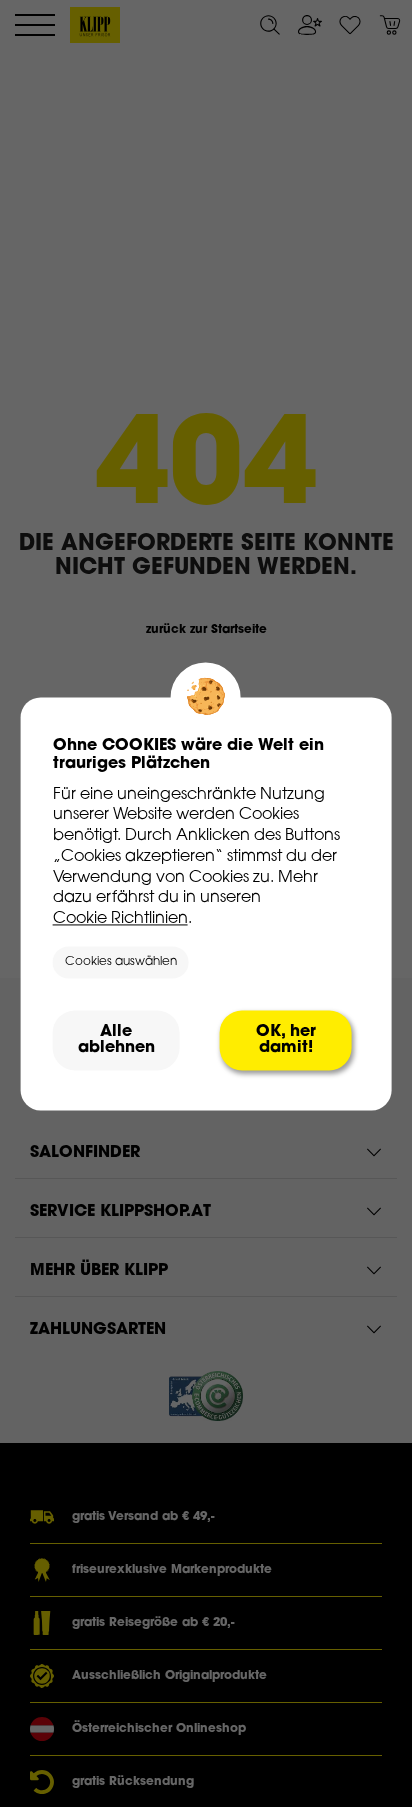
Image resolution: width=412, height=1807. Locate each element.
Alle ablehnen (116, 1040)
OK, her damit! (286, 1040)
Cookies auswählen (121, 963)
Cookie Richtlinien (120, 919)
